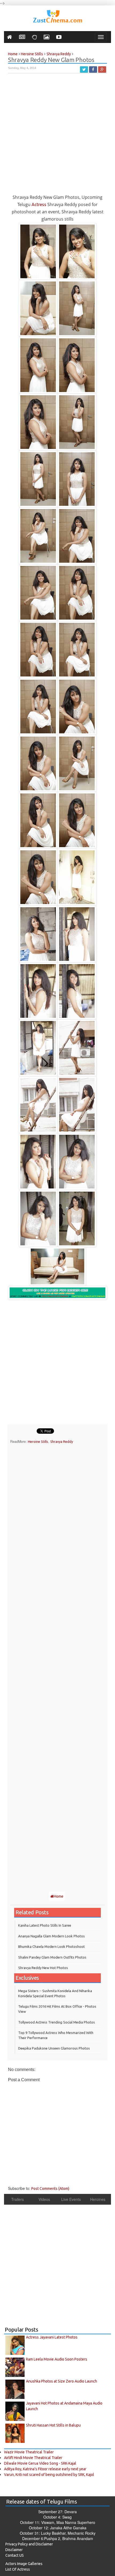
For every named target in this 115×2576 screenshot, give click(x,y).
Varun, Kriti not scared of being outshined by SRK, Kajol (49, 2475)
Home (59, 1896)
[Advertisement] (57, 136)
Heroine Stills (38, 1441)
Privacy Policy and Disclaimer (29, 2544)
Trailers (18, 2199)
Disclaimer (14, 2550)
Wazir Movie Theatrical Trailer (29, 2452)
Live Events (71, 2199)
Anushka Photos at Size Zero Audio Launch (62, 2381)
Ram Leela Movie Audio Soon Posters (57, 2359)
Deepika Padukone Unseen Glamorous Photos (54, 2048)
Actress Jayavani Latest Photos (52, 2337)
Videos (44, 2199)
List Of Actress (18, 2569)
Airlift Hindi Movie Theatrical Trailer (33, 2458)
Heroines (98, 2199)
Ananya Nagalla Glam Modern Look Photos (51, 1936)
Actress (39, 204)
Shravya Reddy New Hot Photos (43, 1968)
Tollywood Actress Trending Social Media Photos (57, 2022)
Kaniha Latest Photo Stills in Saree (45, 1925)
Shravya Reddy (62, 1441)
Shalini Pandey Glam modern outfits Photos (52, 1957)
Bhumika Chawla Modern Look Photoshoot (51, 1946)
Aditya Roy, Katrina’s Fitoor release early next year (45, 2469)
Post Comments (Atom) (50, 2189)
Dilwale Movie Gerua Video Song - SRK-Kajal (40, 2463)
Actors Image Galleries (24, 2564)
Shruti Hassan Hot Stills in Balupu (53, 2425)
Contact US (15, 2555)
